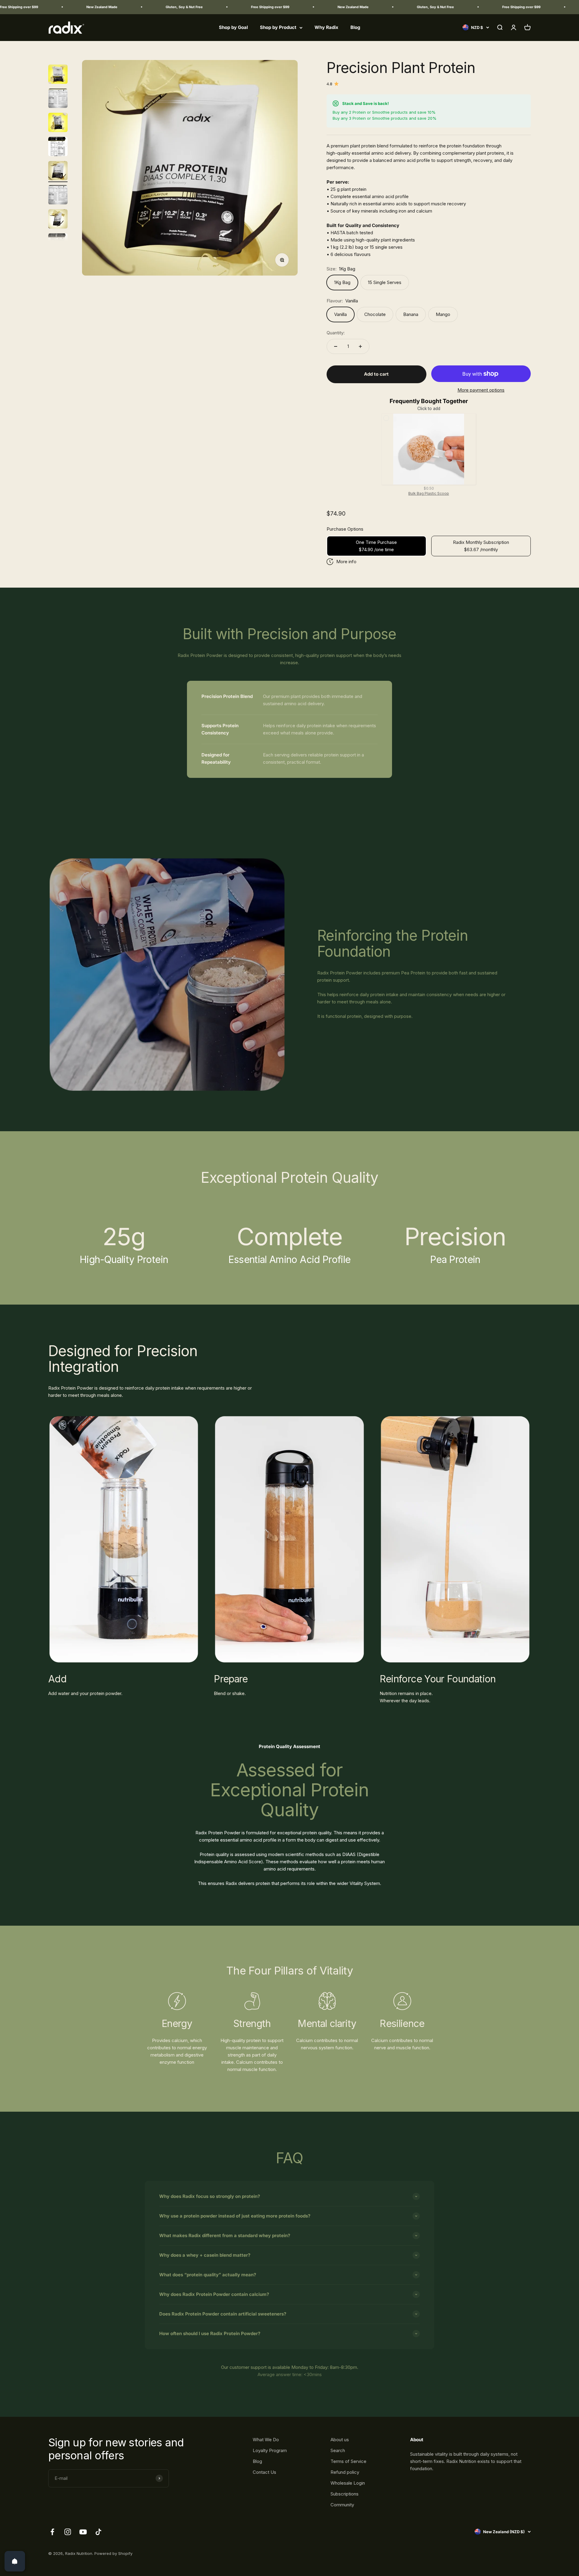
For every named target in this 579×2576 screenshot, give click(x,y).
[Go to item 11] (58, 123)
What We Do (266, 2440)
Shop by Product (278, 27)
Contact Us (264, 2472)
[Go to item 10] (58, 99)
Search (338, 2450)
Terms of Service (348, 2461)
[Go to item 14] (58, 196)
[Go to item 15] (58, 220)
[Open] (15, 2561)
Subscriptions (345, 2494)
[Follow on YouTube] (83, 2532)
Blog (355, 27)
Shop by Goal (233, 27)
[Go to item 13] (58, 172)
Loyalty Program (270, 2450)
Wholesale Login (348, 2483)
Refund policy (345, 2472)
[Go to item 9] (58, 75)
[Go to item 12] (58, 147)
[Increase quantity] (360, 346)
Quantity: (336, 333)
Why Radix (326, 27)
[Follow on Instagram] (68, 2532)
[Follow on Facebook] (52, 2532)
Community (342, 2505)
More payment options (481, 390)
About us (340, 2440)
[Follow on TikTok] (98, 2532)
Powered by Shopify (113, 2553)
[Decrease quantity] (336, 346)
